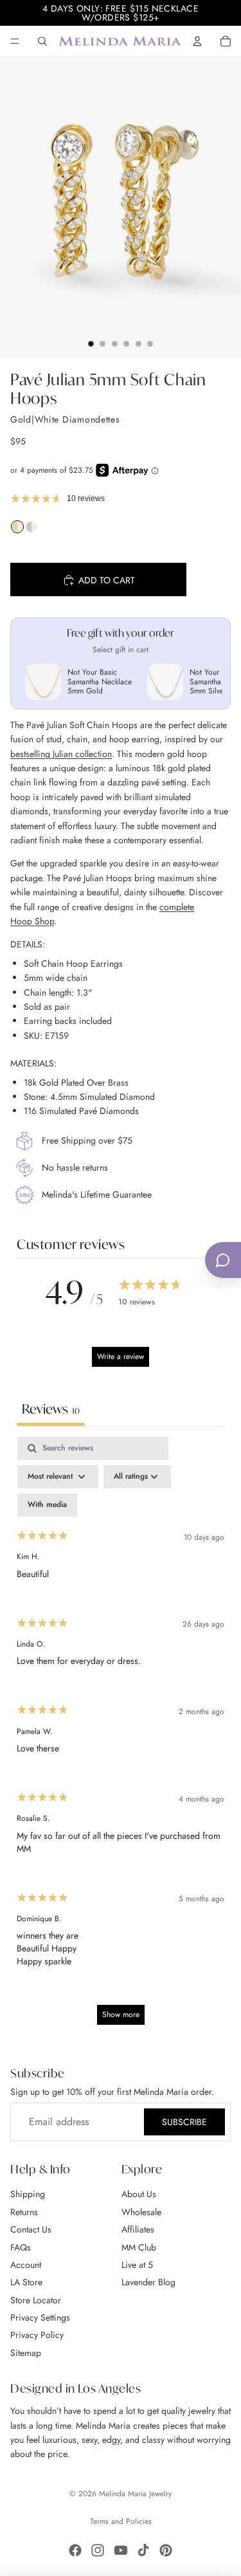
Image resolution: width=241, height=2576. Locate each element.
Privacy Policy (37, 2335)
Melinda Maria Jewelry (135, 2494)
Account (26, 2265)
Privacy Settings (40, 2317)
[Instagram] (98, 2550)
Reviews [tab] (51, 1409)
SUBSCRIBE (184, 2122)
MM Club (139, 2247)
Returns (24, 2212)
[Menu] (15, 41)
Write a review (121, 1357)
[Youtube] (121, 2550)
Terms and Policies (121, 2521)
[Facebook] (75, 2550)
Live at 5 (137, 2265)
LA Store (26, 2283)
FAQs (21, 2247)
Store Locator (36, 2300)
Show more (121, 2014)
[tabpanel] (121, 1737)
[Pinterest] (166, 2550)
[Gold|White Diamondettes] (17, 530)
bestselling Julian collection (61, 754)
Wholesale (141, 2212)
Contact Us (31, 2229)
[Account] (197, 41)
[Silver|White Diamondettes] (31, 530)
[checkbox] (47, 1505)
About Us (139, 2195)
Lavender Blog (148, 2283)
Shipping (28, 2195)
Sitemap (26, 2353)
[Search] (42, 41)
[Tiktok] (143, 2550)
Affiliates (138, 2229)
